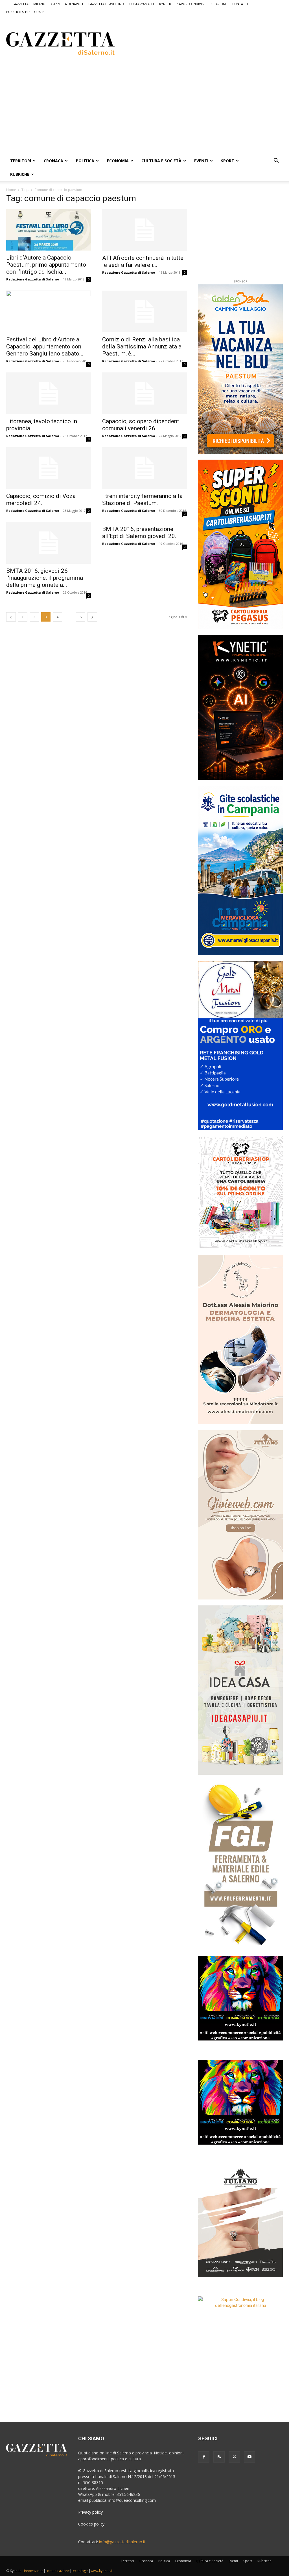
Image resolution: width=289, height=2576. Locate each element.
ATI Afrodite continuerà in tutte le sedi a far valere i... (143, 261)
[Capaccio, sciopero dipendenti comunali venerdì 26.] (144, 393)
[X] (234, 2457)
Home (11, 190)
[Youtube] (249, 2457)
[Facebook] (204, 2457)
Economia (118, 161)
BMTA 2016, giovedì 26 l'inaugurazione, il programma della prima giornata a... (45, 578)
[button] (276, 161)
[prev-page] (11, 617)
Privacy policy (90, 2512)
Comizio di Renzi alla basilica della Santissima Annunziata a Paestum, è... (142, 346)
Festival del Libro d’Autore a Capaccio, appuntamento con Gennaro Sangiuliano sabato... (45, 346)
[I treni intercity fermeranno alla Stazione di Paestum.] (144, 468)
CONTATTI (240, 4)
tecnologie (80, 2571)
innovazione (34, 2571)
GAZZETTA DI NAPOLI (67, 4)
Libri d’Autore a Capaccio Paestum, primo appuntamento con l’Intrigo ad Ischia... (46, 265)
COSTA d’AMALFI (142, 4)
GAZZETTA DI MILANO (29, 4)
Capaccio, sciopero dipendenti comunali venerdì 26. (142, 425)
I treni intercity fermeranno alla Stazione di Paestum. (142, 500)
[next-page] (92, 617)
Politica (85, 161)
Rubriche (20, 174)
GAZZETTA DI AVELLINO (106, 4)
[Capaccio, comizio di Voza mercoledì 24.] (49, 468)
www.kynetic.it (102, 2571)
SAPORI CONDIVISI (191, 4)
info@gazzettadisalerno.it (122, 2542)
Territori (21, 161)
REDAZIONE (218, 4)
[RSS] (219, 2457)
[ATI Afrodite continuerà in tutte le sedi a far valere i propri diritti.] (144, 230)
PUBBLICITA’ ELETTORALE (25, 12)
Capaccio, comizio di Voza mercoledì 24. (41, 500)
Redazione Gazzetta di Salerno (33, 279)
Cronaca (53, 161)
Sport (228, 161)
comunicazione (58, 2571)
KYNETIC (166, 4)
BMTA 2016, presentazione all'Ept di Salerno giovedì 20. (139, 533)
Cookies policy (91, 2524)
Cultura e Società (161, 161)
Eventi (201, 161)
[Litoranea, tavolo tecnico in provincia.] (49, 393)
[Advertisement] (197, 43)
